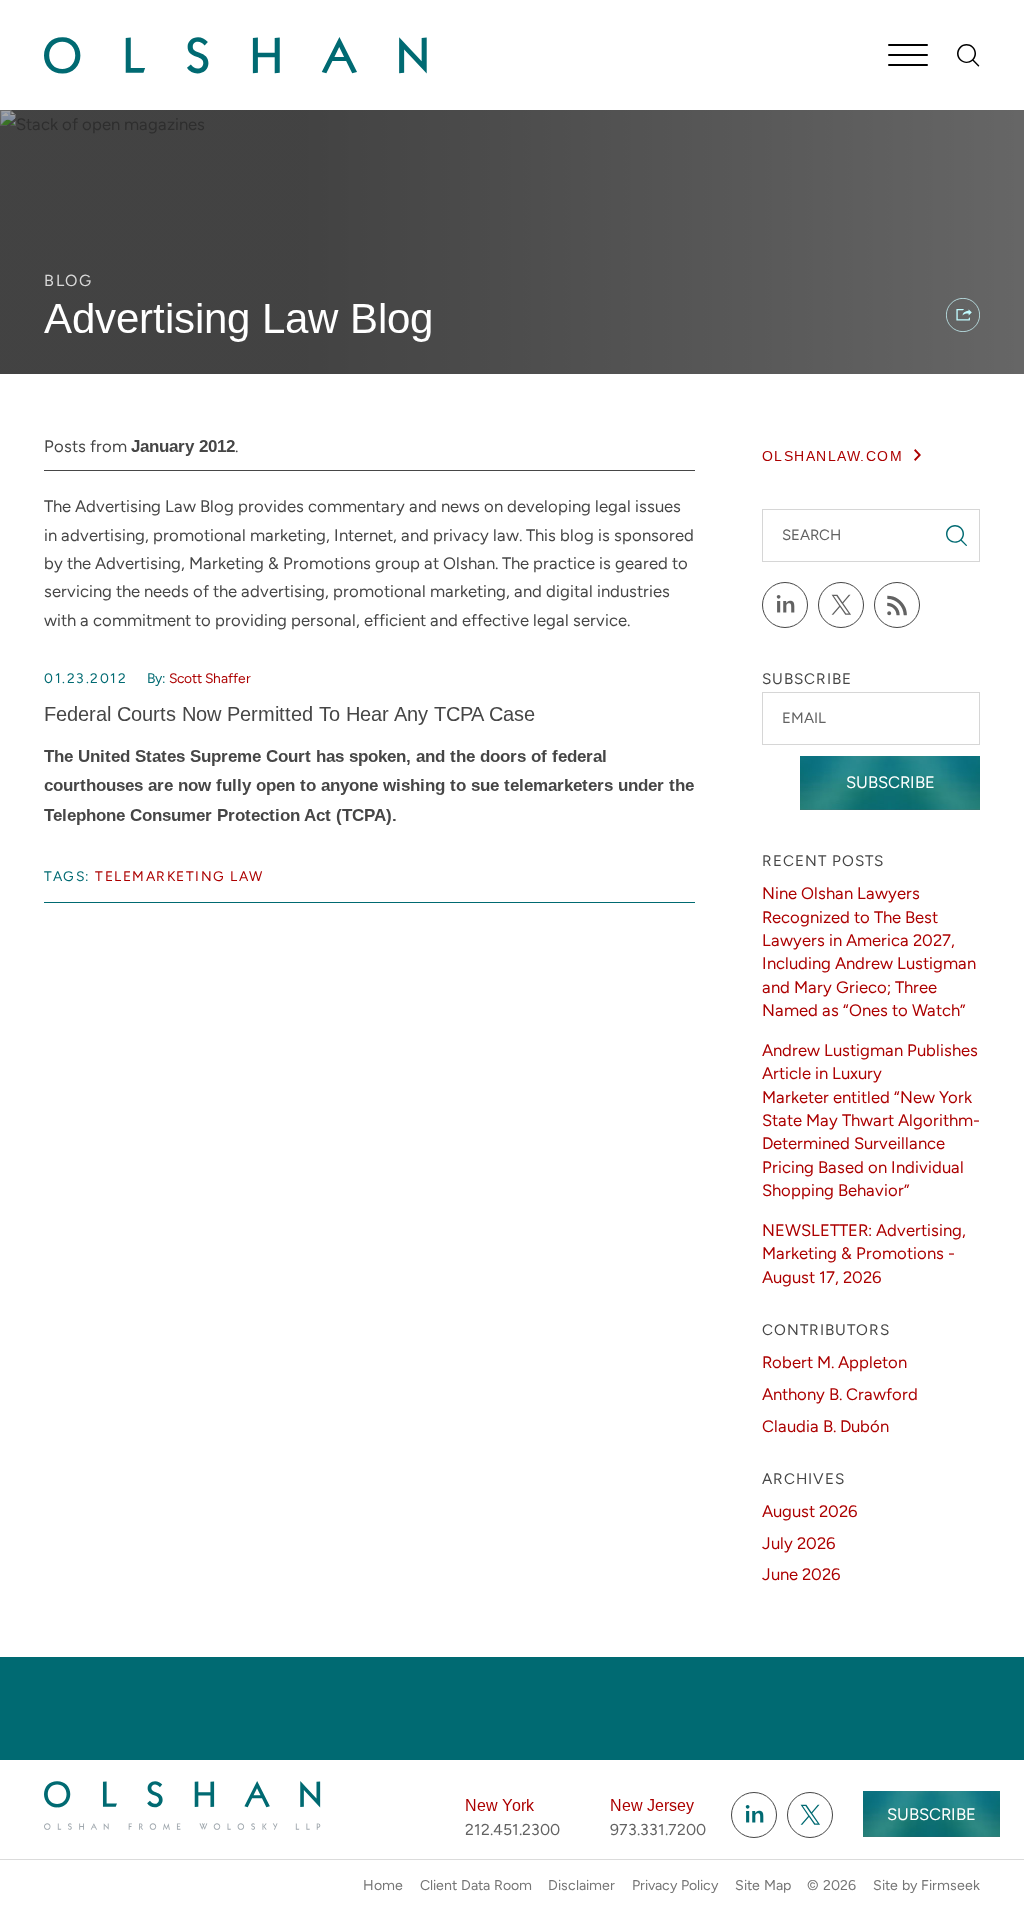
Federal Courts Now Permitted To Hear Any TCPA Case (289, 714)
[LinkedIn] (785, 605)
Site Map (763, 1885)
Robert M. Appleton (834, 1362)
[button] (963, 315)
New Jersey (652, 1805)
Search (811, 535)
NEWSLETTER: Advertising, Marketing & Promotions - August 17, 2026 (864, 1253)
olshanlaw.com (833, 456)
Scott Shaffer (210, 678)
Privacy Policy (675, 1885)
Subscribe (890, 782)
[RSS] (897, 605)
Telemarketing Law (179, 876)
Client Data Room (476, 1885)
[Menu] (908, 57)
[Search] (968, 55)
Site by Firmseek (926, 1885)
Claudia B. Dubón (825, 1426)
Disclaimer (581, 1885)
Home (383, 1885)
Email (804, 718)
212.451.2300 (512, 1829)
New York (499, 1805)
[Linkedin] (754, 1815)
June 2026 (801, 1574)
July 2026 (798, 1543)
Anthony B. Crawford (840, 1394)
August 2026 (809, 1511)
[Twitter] (841, 605)
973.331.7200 (658, 1829)
